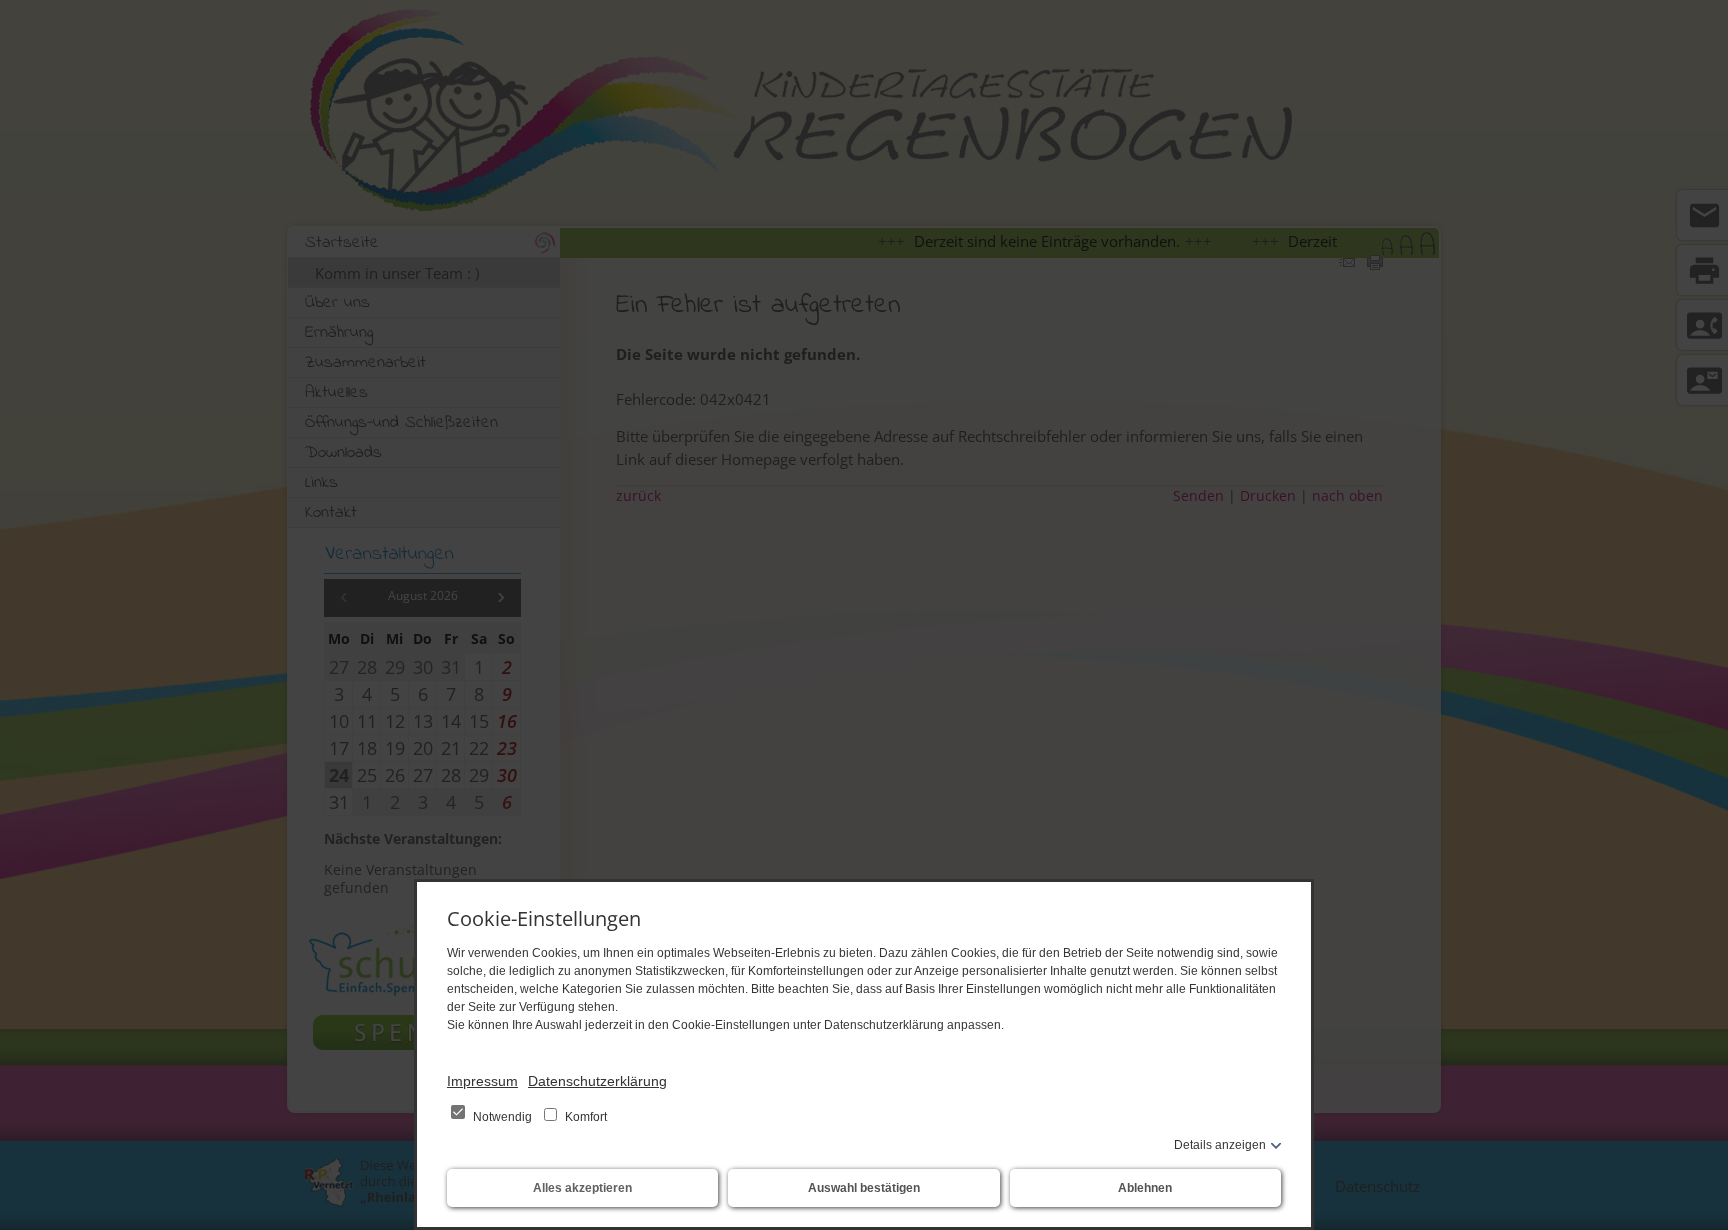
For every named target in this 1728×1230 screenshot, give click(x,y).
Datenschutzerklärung (597, 1081)
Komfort (584, 1117)
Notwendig (502, 1117)
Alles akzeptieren (582, 1188)
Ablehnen (1145, 1188)
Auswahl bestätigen (864, 1188)
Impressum (482, 1081)
